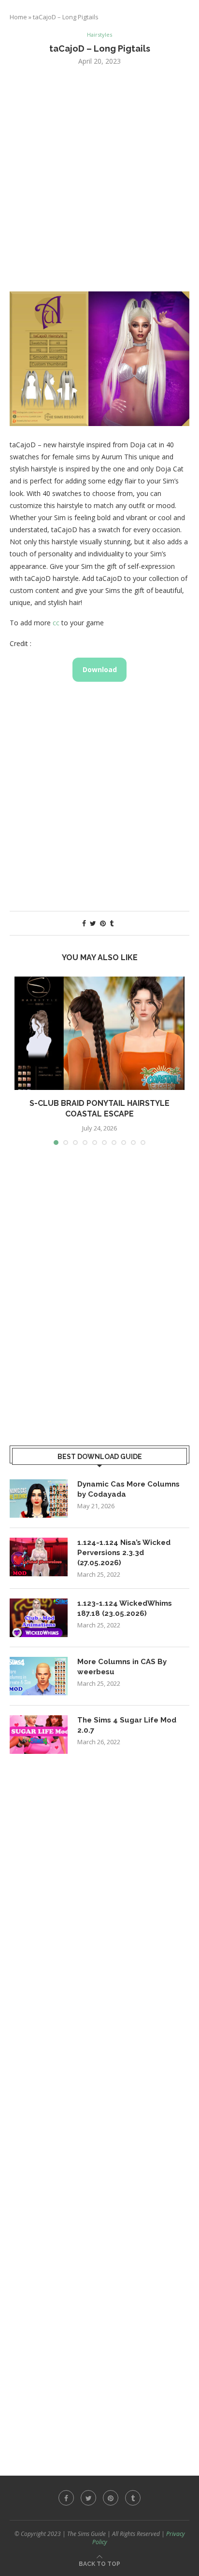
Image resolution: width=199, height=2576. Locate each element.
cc (56, 623)
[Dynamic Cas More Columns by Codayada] (39, 1499)
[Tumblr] (133, 2498)
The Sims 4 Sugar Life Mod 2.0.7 (127, 1725)
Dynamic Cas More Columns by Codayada (128, 1489)
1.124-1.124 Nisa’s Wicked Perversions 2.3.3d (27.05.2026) (124, 1553)
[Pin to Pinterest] (103, 923)
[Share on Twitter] (93, 923)
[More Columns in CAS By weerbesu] (39, 1676)
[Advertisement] (99, 178)
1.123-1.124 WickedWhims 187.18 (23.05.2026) (125, 1608)
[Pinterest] (111, 2498)
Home (18, 17)
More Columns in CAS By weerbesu (122, 1667)
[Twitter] (88, 2498)
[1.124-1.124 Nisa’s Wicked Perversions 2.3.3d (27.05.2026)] (39, 1557)
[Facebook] (66, 2498)
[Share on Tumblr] (112, 923)
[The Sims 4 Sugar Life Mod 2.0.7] (39, 1735)
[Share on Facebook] (84, 923)
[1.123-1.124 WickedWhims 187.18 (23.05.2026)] (39, 1618)
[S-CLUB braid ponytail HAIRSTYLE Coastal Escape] (99, 1033)
